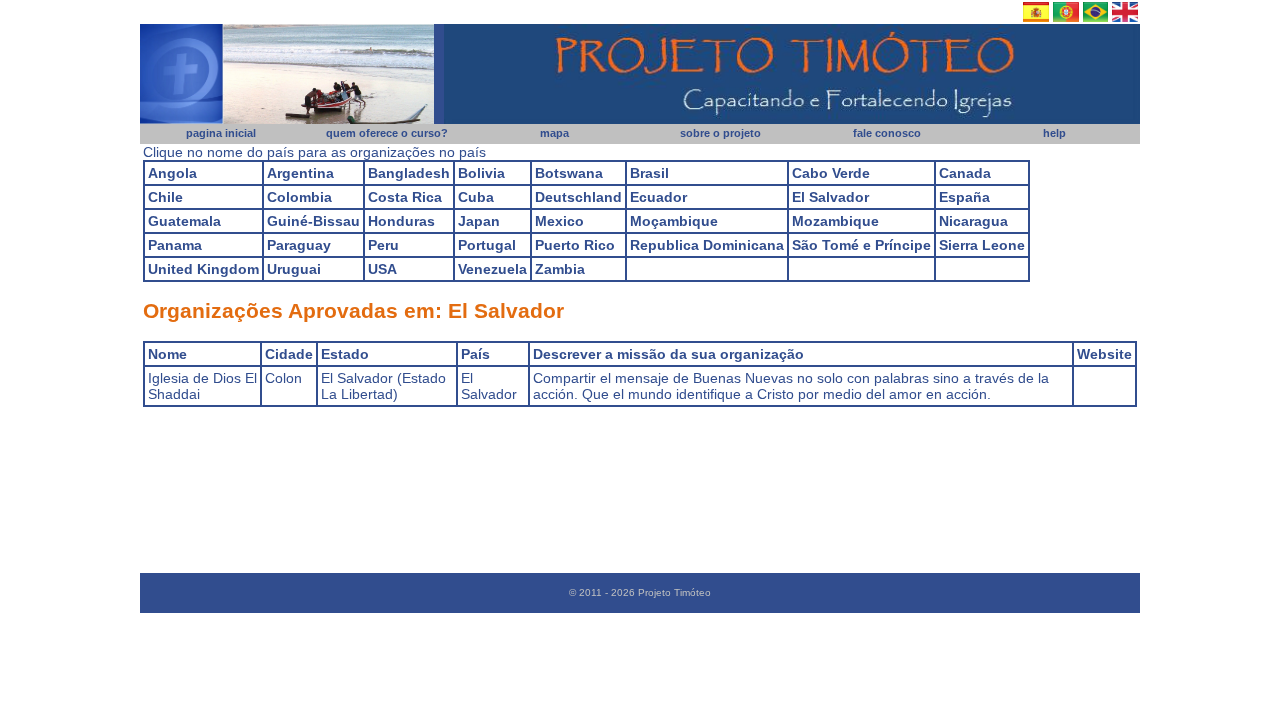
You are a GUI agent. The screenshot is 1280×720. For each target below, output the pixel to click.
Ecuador (658, 197)
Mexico (559, 221)
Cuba (476, 197)
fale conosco (887, 133)
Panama (175, 245)
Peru (383, 245)
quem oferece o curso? (387, 133)
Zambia (560, 269)
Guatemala (184, 221)
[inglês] (1125, 17)
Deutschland (578, 197)
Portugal (487, 245)
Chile (165, 197)
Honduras (401, 221)
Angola (172, 173)
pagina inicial (221, 133)
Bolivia (481, 173)
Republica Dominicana (707, 245)
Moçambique (674, 221)
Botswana (569, 173)
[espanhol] (1036, 17)
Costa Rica (405, 197)
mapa (554, 133)
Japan (479, 221)
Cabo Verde (831, 173)
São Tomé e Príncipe (861, 245)
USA (382, 269)
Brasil (649, 173)
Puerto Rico (575, 245)
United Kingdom (203, 269)
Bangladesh (409, 173)
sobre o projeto (720, 133)
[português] (1096, 17)
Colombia (299, 197)
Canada (965, 173)
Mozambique (835, 221)
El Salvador (830, 197)
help (1054, 133)
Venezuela (492, 269)
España (964, 197)
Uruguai (294, 269)
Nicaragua (973, 221)
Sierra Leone (982, 245)
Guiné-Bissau (313, 221)
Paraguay (299, 245)
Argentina (300, 173)
